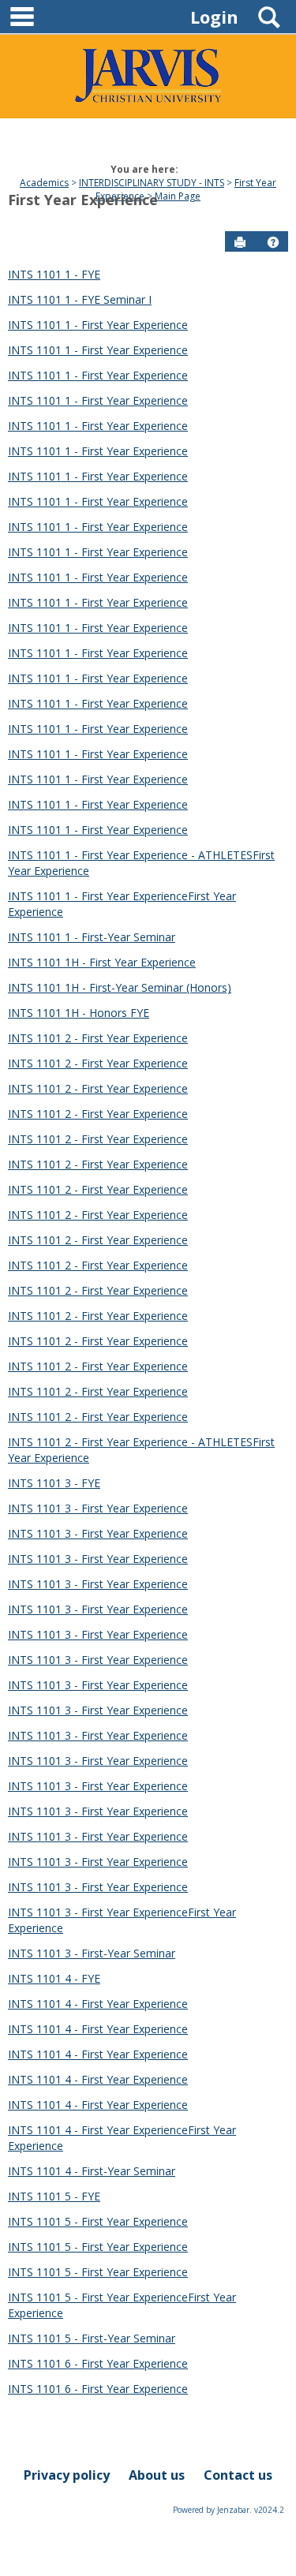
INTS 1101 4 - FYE (54, 1978)
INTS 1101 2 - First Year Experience (98, 1038)
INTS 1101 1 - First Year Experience (98, 325)
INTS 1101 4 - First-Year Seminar (92, 2171)
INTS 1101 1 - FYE (54, 274)
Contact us (238, 2475)
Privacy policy (67, 2475)
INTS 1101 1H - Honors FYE (79, 1013)
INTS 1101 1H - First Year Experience (102, 962)
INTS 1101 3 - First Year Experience (98, 1508)
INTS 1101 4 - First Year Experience (98, 2004)
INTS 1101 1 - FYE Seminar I (80, 299)
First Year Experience (83, 200)
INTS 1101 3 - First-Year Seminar (92, 1953)
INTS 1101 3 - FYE (54, 1483)
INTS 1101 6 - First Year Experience (98, 2363)
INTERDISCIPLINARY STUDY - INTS (152, 183)
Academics (44, 183)
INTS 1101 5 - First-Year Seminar (92, 2338)
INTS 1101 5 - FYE (54, 2196)
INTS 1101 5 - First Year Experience (98, 2221)
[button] (273, 242)
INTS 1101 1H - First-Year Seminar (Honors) (120, 987)
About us (157, 2475)
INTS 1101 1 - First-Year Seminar (92, 937)
